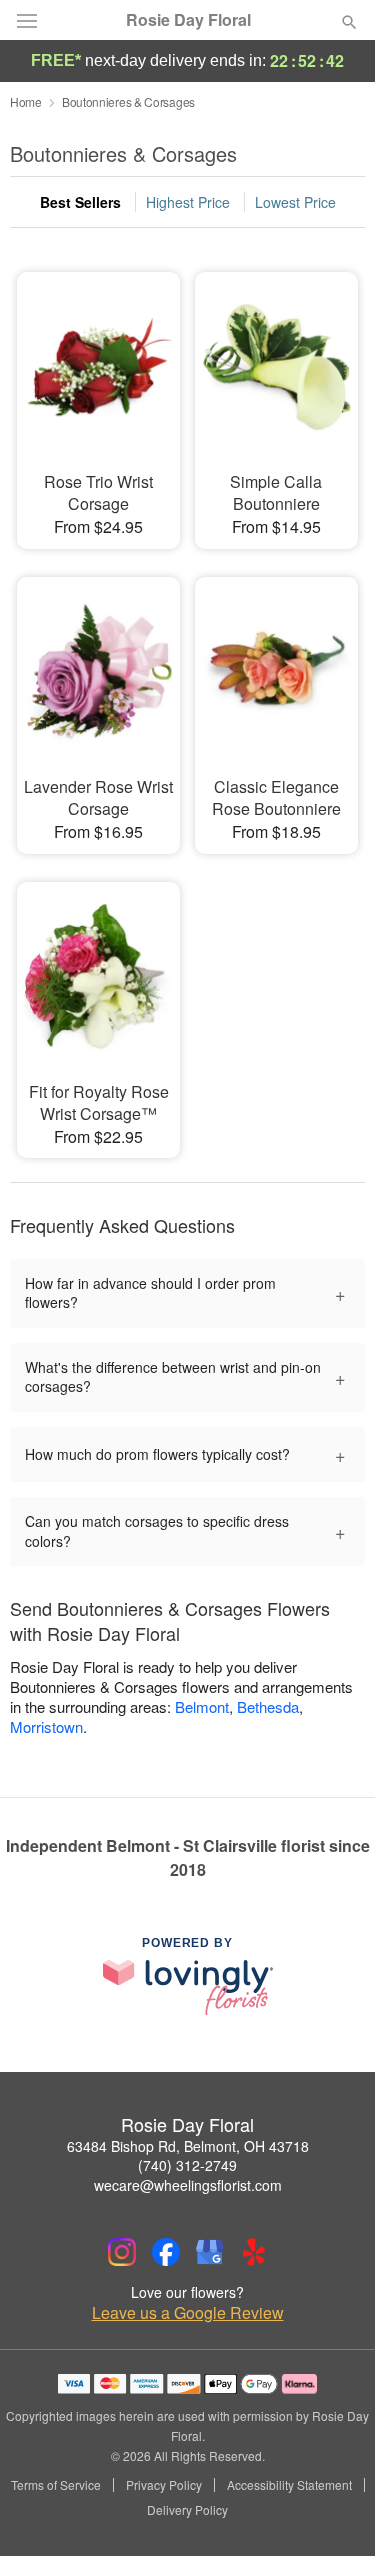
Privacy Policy (164, 2485)
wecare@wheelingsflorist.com (188, 2185)
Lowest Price (295, 202)
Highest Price (188, 202)
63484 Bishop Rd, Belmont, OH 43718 (188, 2146)
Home (26, 101)
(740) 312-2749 (187, 2165)
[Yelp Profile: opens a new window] (254, 2252)
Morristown (46, 1726)
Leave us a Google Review (188, 2313)
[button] (332, 2511)
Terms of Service (56, 2485)
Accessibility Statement (289, 2485)
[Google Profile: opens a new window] (210, 2252)
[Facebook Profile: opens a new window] (166, 2252)
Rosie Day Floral (188, 20)
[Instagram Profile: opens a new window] (122, 2252)
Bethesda (268, 1706)
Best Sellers (80, 202)
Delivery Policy (187, 2510)
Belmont (202, 1706)
